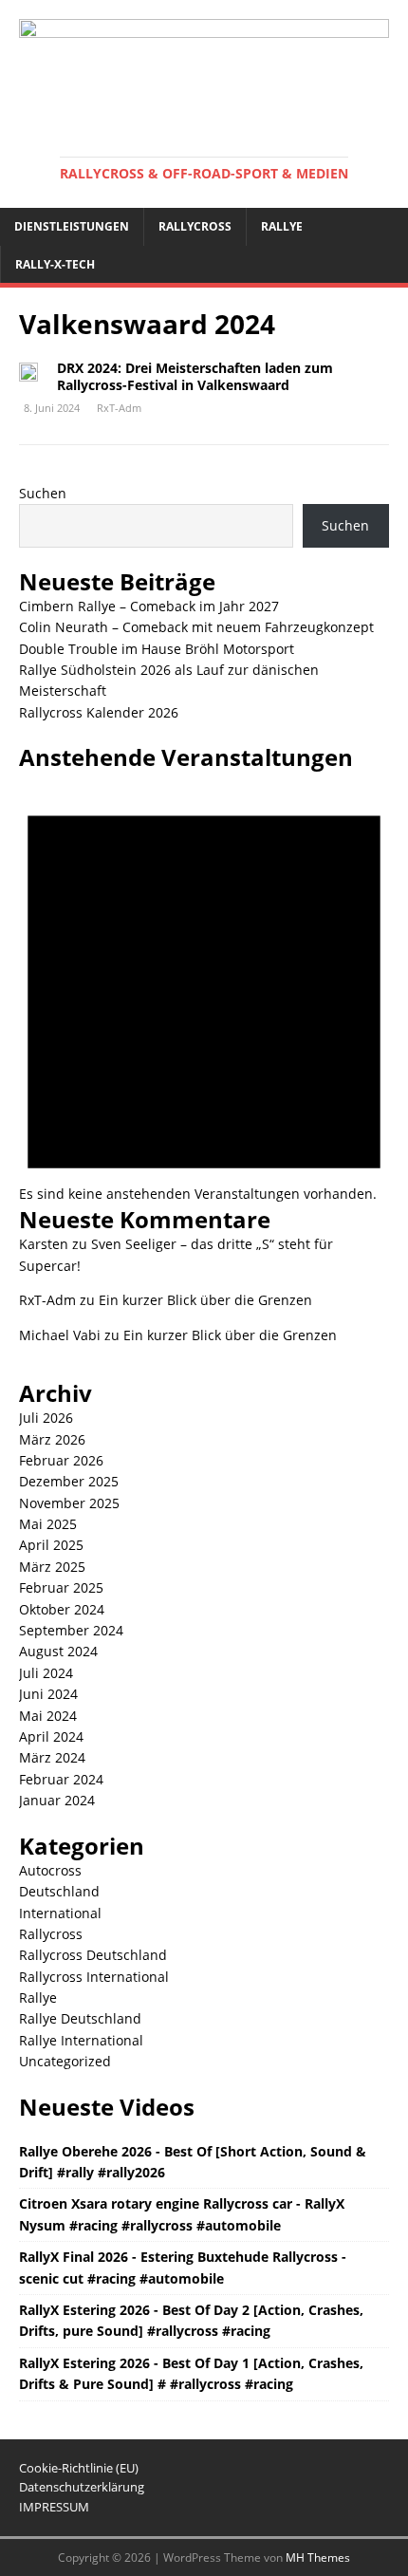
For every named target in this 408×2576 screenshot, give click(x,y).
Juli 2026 (46, 1418)
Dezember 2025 (69, 1481)
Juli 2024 (46, 1673)
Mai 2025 (48, 1524)
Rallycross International (94, 1977)
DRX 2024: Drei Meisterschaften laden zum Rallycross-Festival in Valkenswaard (195, 376)
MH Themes (318, 2557)
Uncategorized (65, 2061)
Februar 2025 (61, 1587)
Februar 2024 (61, 1779)
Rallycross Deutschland (93, 1955)
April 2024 (51, 1736)
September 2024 (71, 1630)
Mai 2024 (48, 1716)
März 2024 (52, 1757)
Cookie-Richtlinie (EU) (79, 2468)
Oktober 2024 (62, 1609)
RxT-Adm (119, 408)
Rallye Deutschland (80, 2018)
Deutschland (59, 1891)
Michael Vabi (60, 1335)
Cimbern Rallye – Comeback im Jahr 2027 (149, 606)
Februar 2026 (61, 1460)
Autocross (50, 1870)
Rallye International (81, 2040)
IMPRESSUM (54, 2507)
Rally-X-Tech (55, 264)
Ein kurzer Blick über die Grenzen (205, 1300)
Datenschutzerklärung (82, 2487)
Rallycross (195, 226)
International (60, 1913)
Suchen (43, 493)
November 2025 (69, 1503)
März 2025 (52, 1567)
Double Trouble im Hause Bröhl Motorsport (157, 649)
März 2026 (52, 1439)
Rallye (282, 226)
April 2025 (51, 1545)
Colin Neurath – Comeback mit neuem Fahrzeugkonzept (196, 627)
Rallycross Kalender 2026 (99, 712)
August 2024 (58, 1651)
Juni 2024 (48, 1694)
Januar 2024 (57, 1800)
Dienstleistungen (72, 226)
